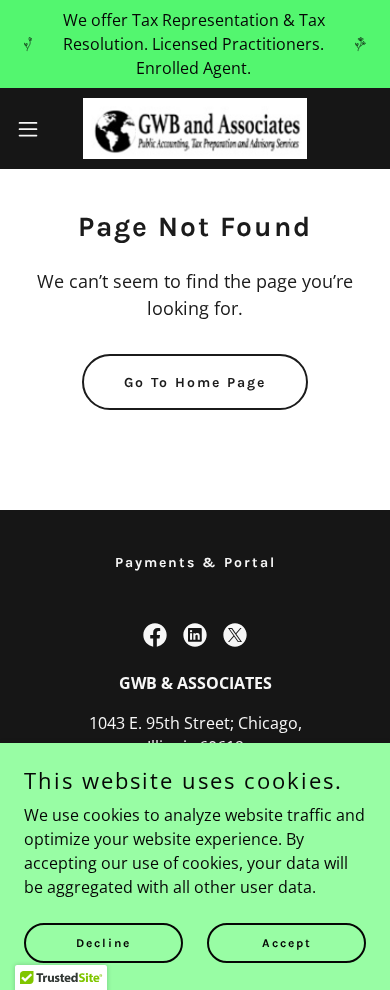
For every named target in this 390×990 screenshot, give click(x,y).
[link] (195, 128)
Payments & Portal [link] (195, 562)
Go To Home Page (195, 382)
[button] (36, 129)
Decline (103, 942)
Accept (287, 942)
